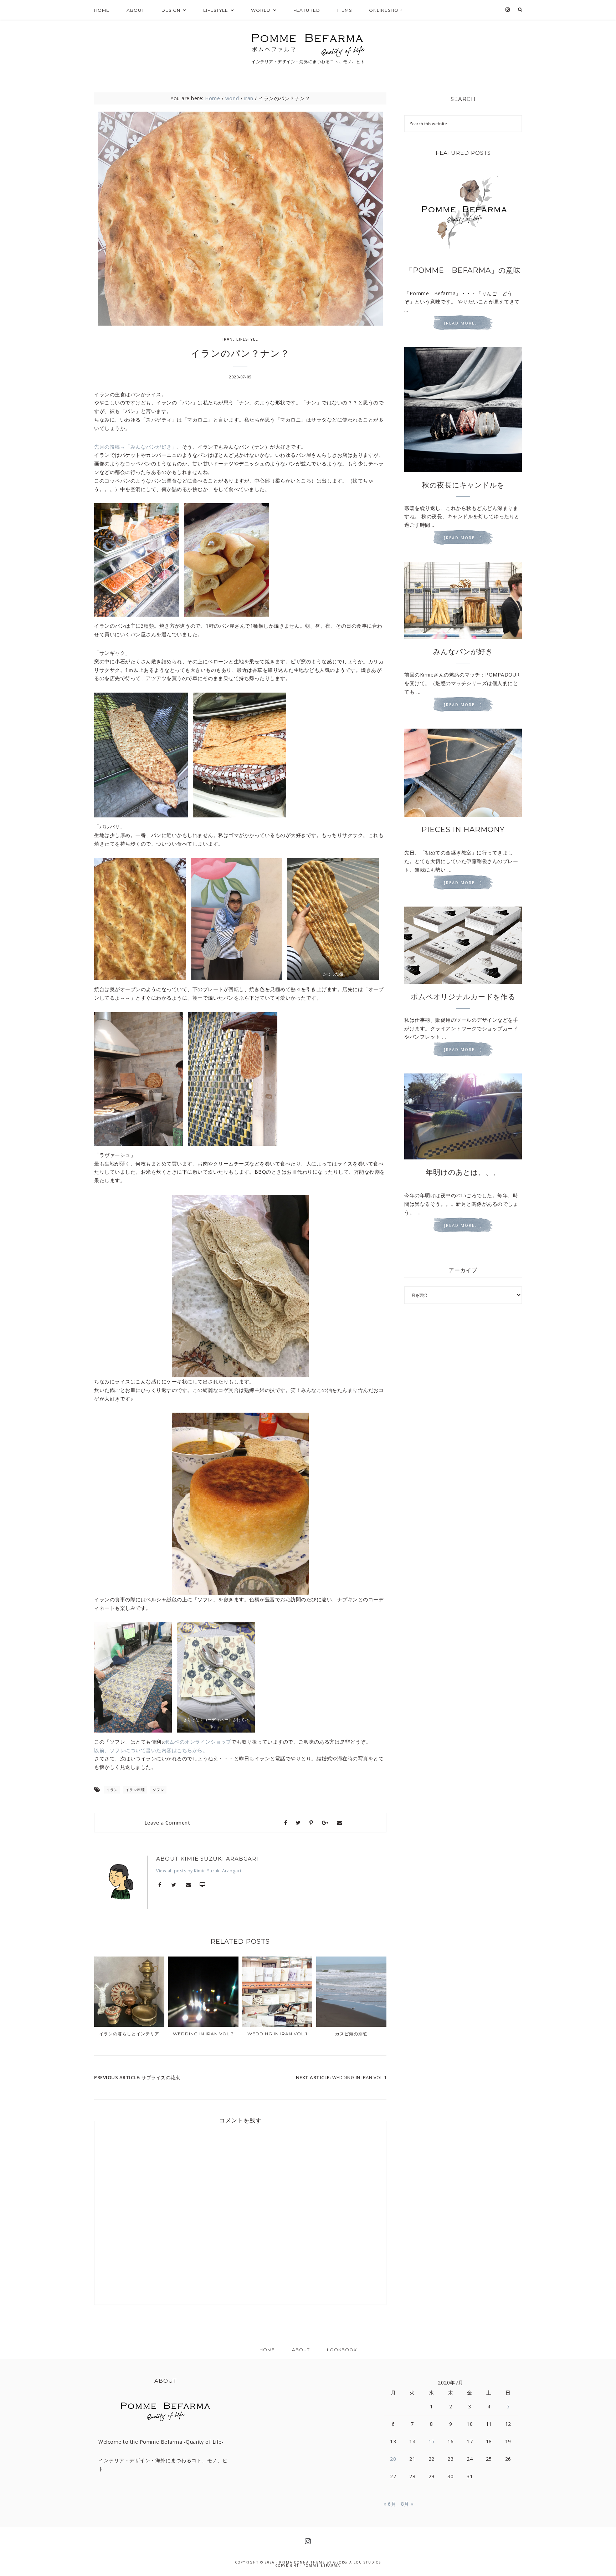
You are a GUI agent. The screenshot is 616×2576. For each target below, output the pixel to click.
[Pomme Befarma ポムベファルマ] (308, 46)
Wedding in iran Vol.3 (203, 2034)
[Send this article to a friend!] (340, 1823)
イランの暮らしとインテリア (129, 2034)
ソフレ (158, 1790)
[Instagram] (508, 10)
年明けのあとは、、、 (463, 1172)
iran (228, 339)
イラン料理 (135, 1790)
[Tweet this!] (298, 1823)
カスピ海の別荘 (351, 2034)
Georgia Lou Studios (357, 2562)
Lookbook (342, 2350)
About (301, 2350)
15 (432, 2441)
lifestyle (247, 339)
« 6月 (390, 2504)
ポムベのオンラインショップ (198, 1742)
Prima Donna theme (302, 2562)
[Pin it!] (311, 1823)
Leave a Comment (167, 1823)
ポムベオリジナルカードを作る (463, 997)
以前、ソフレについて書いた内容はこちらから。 (151, 1750)
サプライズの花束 (161, 2077)
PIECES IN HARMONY (463, 830)
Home (267, 2350)
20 (393, 2459)
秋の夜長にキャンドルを (463, 485)
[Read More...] (463, 323)
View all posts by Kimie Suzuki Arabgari (199, 1871)
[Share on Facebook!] (286, 1823)
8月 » (407, 2504)
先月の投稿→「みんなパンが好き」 (135, 447)
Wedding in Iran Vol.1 (277, 2034)
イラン (112, 1790)
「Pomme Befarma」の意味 (463, 270)
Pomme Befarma (322, 2565)
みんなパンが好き (463, 652)
